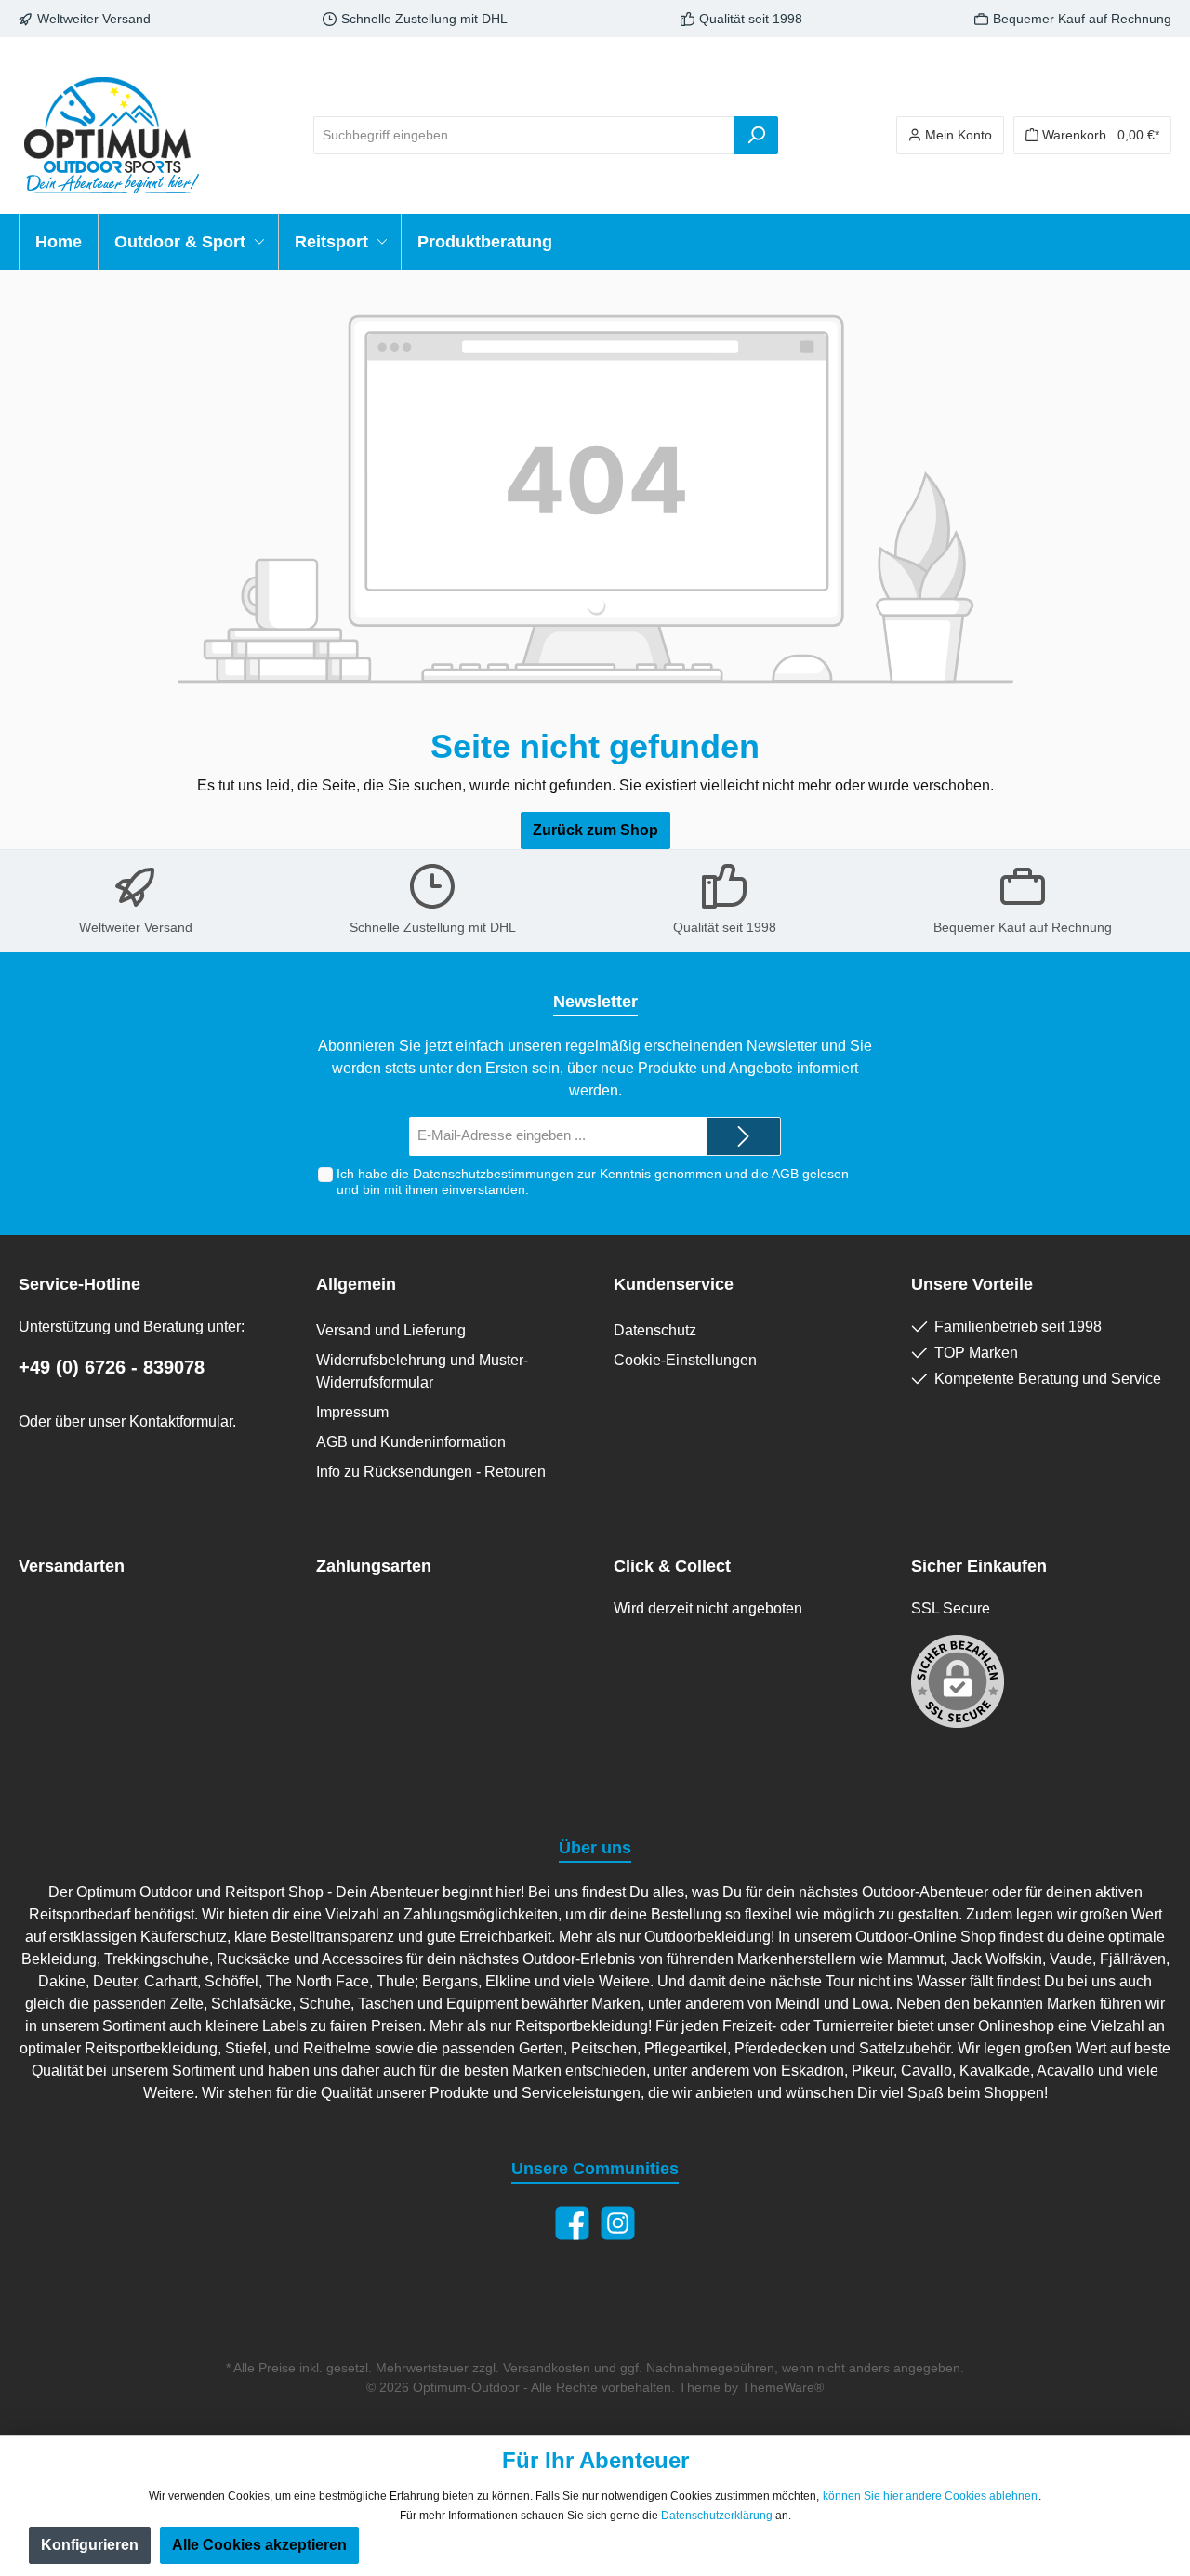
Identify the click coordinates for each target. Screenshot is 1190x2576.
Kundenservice (674, 1284)
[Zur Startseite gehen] (112, 135)
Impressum (352, 1412)
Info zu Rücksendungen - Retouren (431, 1472)
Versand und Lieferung (391, 1330)
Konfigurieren (90, 2545)
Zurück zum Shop (595, 830)
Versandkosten (547, 2368)
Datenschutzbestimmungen (493, 1174)
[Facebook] (572, 2223)
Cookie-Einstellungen (685, 1360)
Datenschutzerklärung (717, 2516)
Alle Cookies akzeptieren (259, 2545)
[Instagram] (618, 2223)
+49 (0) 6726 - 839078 (112, 1367)
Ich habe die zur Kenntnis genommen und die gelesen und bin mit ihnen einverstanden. (593, 1182)
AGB (785, 1174)
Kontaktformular (181, 1421)
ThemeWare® (783, 2387)
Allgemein (356, 1284)
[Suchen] (756, 135)
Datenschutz (655, 1330)
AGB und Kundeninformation (411, 1442)
